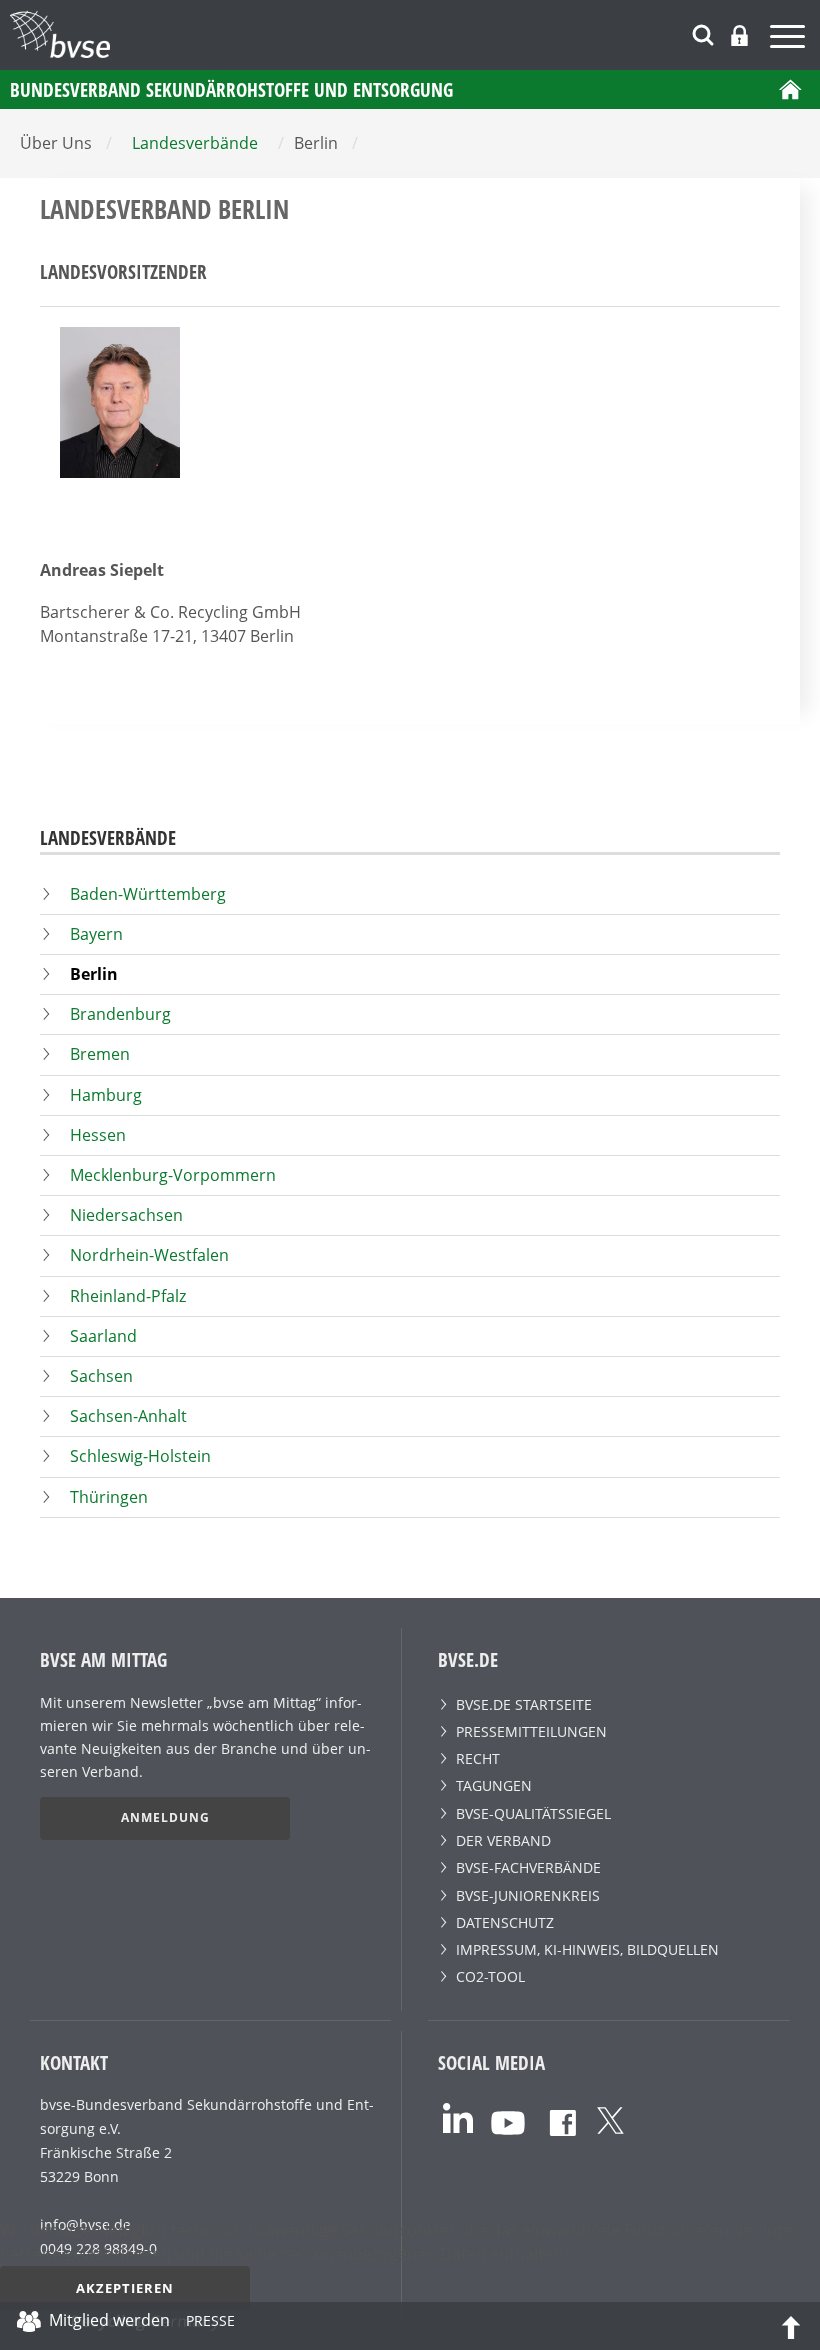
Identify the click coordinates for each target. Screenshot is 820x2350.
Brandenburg (120, 1014)
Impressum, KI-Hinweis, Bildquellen (587, 1949)
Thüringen (109, 1497)
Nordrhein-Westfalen (149, 1255)
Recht (478, 1758)
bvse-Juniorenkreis (528, 1895)
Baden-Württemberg (148, 894)
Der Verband (503, 1840)
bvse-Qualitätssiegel (533, 1813)
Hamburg (106, 1095)
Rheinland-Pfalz (128, 1296)
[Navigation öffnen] (790, 39)
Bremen (100, 1054)
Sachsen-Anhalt (128, 1416)
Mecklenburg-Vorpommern (173, 1175)
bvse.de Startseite (524, 1704)
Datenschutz (505, 1922)
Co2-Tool (490, 1976)
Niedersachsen (126, 1215)
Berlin (94, 974)
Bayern (96, 934)
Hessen (98, 1135)
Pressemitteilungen (531, 1731)
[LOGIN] (739, 35)
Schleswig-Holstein (140, 1456)
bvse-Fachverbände (528, 1867)
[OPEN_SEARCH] (703, 32)
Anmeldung (165, 1817)
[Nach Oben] (791, 2326)
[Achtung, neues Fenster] (458, 2115)
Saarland (103, 1336)
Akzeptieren (125, 2288)
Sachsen (101, 1376)
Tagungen (494, 1785)
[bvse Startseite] (790, 89)
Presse (210, 2324)
